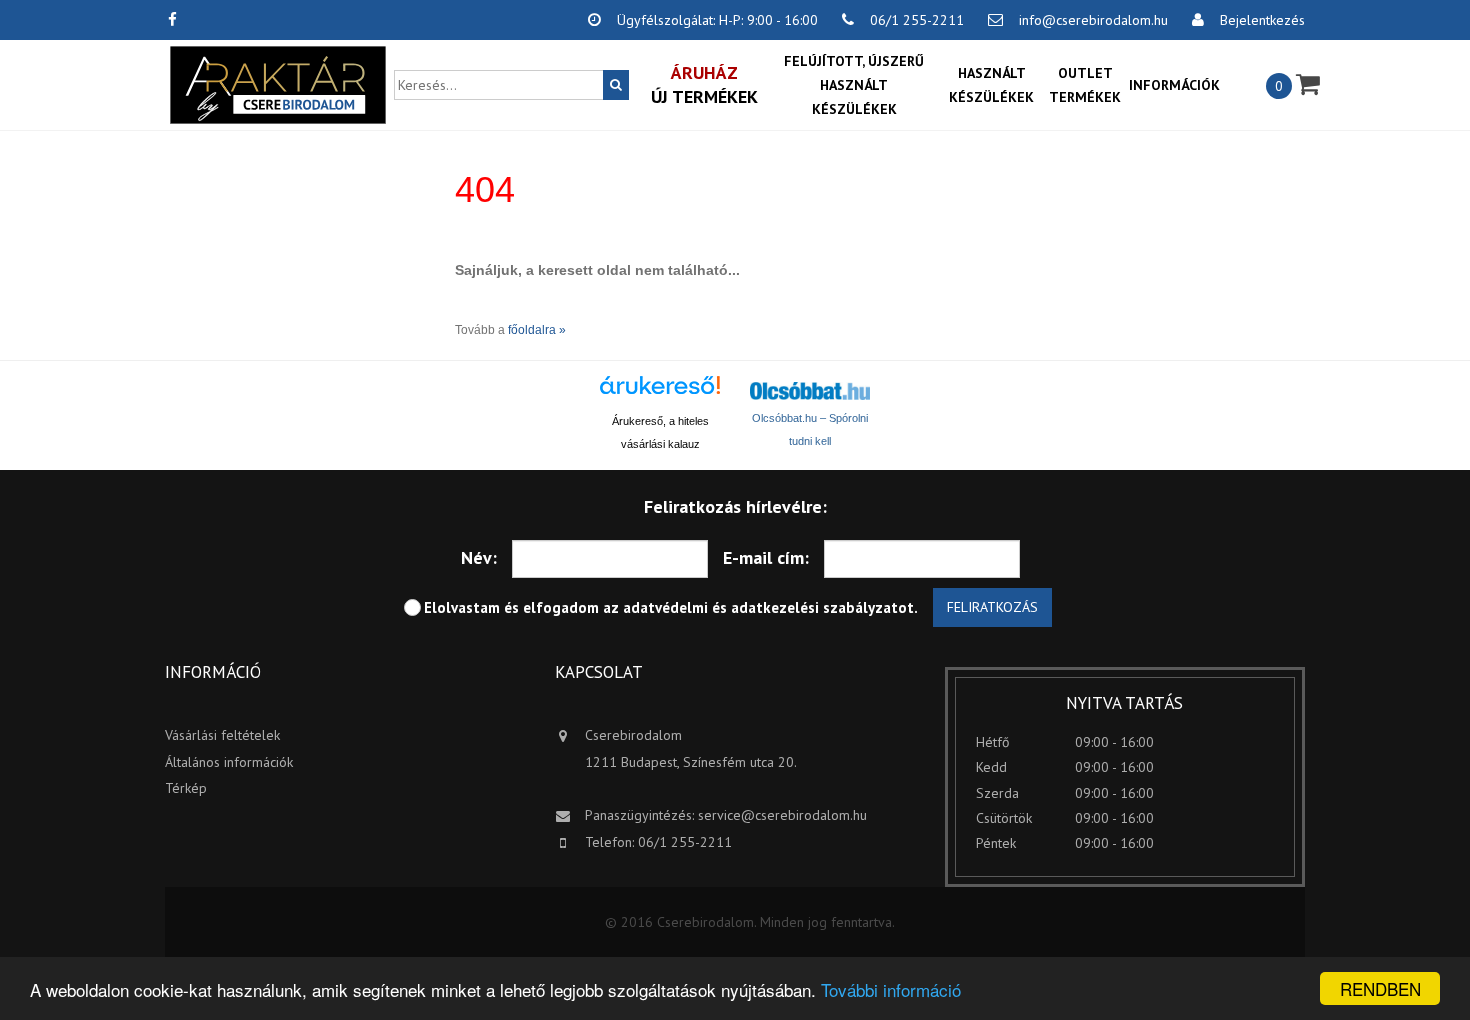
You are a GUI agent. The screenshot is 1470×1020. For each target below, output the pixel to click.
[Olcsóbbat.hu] (810, 390)
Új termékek (704, 84)
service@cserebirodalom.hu (782, 815)
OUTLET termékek (1085, 85)
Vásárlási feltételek (222, 735)
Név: (479, 557)
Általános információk (229, 762)
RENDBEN (1380, 988)
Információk (1174, 85)
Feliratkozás (992, 607)
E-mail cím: (766, 557)
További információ (891, 989)
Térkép (186, 788)
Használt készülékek (991, 85)
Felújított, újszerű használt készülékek (854, 85)
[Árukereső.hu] (660, 392)
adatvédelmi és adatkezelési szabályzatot (768, 607)
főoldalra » (537, 330)
